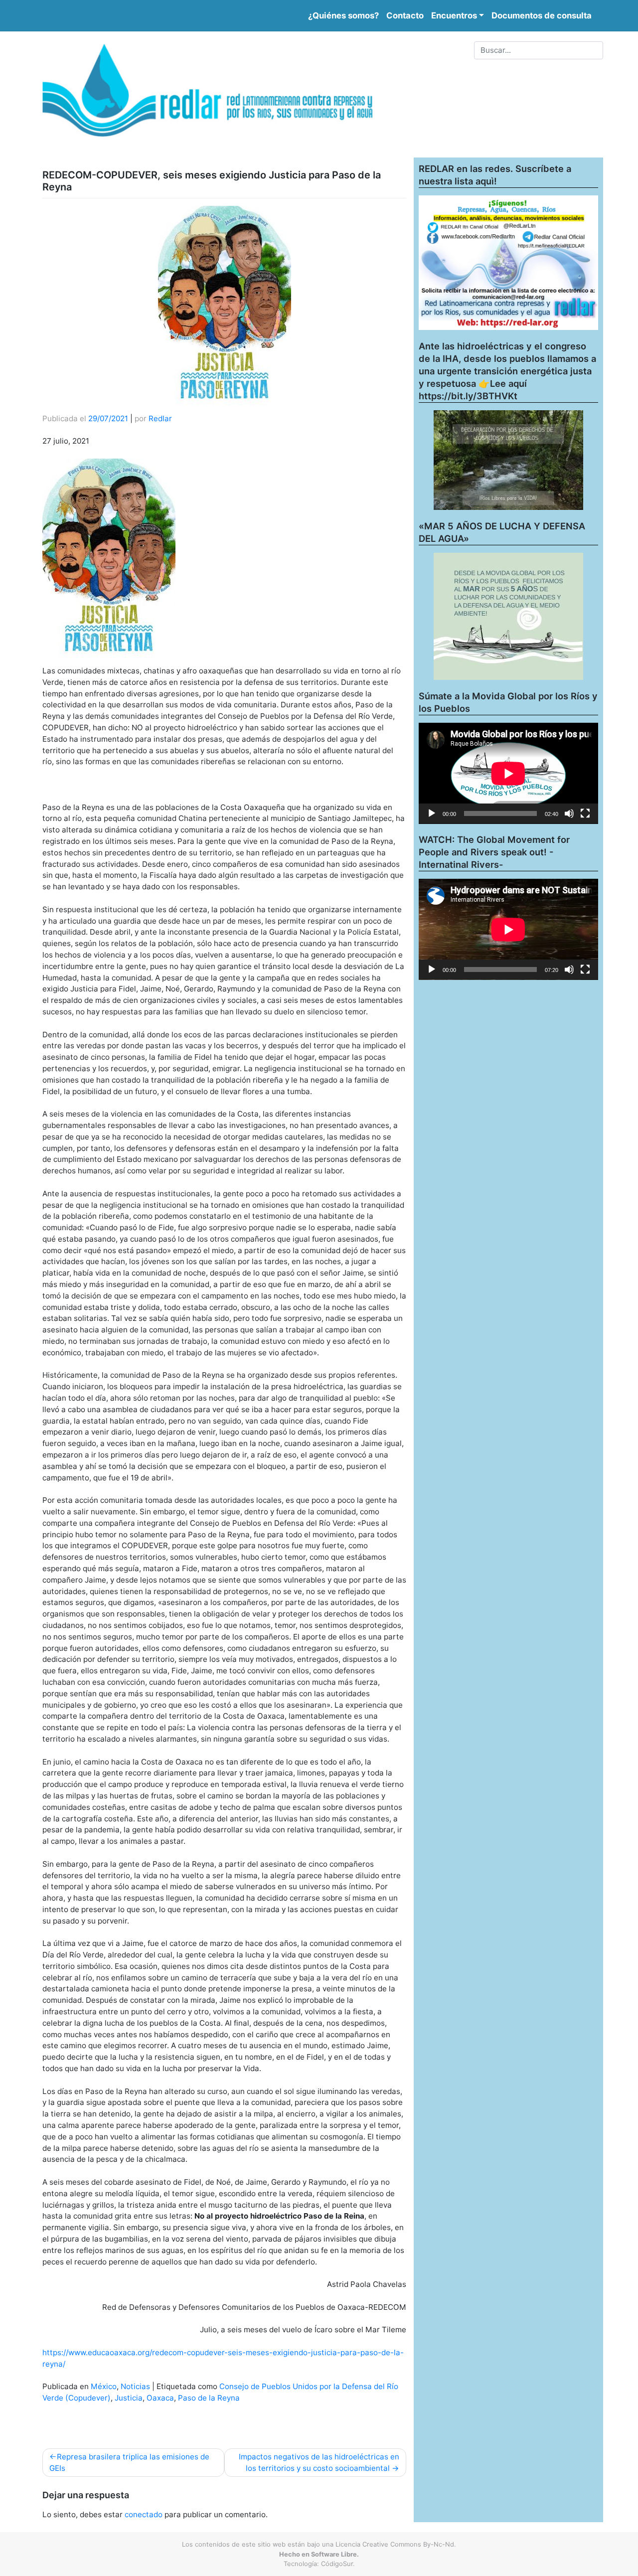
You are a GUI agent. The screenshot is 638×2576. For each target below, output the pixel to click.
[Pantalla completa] (585, 813)
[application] (508, 773)
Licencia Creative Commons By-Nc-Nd (395, 2544)
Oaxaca (160, 2398)
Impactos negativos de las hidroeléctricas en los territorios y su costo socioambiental (319, 2462)
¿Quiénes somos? (343, 15)
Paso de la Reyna (209, 2398)
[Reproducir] (432, 813)
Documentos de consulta (542, 15)
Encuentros (454, 15)
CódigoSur (337, 2564)
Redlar (160, 418)
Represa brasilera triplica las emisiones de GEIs (129, 2462)
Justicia (129, 2398)
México (104, 2386)
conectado (144, 2514)
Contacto (405, 15)
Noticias (135, 2386)
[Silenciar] (569, 813)
